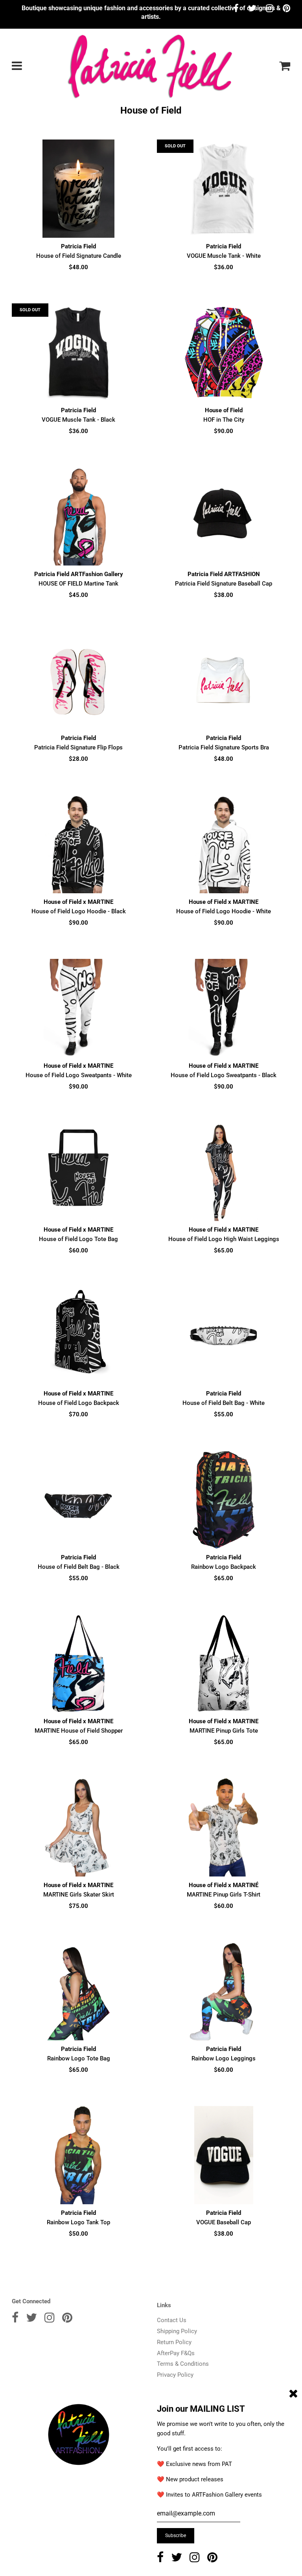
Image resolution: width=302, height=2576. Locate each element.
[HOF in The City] (224, 353)
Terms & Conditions (183, 2364)
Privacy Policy (175, 2375)
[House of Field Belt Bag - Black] (78, 1500)
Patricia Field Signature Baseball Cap (224, 584)
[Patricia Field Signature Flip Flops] (78, 680)
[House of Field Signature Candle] (78, 189)
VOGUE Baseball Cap (224, 2222)
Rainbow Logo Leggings (224, 2058)
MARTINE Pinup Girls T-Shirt (224, 1895)
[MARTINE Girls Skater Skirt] (78, 1827)
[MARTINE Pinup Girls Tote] (224, 1663)
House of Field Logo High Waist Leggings (224, 1239)
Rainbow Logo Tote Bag (79, 2058)
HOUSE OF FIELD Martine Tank (78, 584)
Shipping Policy (177, 2331)
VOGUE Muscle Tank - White (224, 256)
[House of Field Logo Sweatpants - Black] (224, 1008)
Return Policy (174, 2342)
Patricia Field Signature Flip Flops (78, 747)
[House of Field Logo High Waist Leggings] (224, 1172)
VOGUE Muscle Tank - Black (78, 420)
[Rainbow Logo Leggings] (224, 1991)
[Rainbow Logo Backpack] (224, 1500)
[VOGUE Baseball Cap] (224, 2155)
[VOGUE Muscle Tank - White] (224, 189)
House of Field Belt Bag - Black (79, 1567)
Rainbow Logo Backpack (224, 1567)
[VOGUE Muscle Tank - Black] (78, 353)
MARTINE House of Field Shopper (79, 1731)
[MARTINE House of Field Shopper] (78, 1663)
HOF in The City (224, 420)
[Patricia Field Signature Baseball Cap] (224, 516)
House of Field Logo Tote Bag (78, 1239)
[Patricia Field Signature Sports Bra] (224, 680)
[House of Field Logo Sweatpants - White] (78, 1008)
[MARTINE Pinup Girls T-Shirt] (224, 1827)
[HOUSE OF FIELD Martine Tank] (78, 516)
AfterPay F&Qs (176, 2353)
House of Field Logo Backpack (79, 1403)
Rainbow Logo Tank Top (78, 2222)
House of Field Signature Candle (79, 256)
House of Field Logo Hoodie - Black (79, 911)
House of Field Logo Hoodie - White (224, 911)
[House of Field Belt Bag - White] (224, 1336)
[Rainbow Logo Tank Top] (78, 2155)
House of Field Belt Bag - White (224, 1403)
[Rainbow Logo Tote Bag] (78, 1991)
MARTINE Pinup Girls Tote (224, 1731)
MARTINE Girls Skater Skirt (79, 1895)
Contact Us (172, 2320)
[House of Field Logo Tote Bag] (78, 1172)
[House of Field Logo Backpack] (78, 1336)
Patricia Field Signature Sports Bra (224, 747)
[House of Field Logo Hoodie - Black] (78, 844)
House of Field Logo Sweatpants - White (79, 1075)
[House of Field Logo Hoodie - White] (224, 844)
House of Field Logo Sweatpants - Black (224, 1075)
